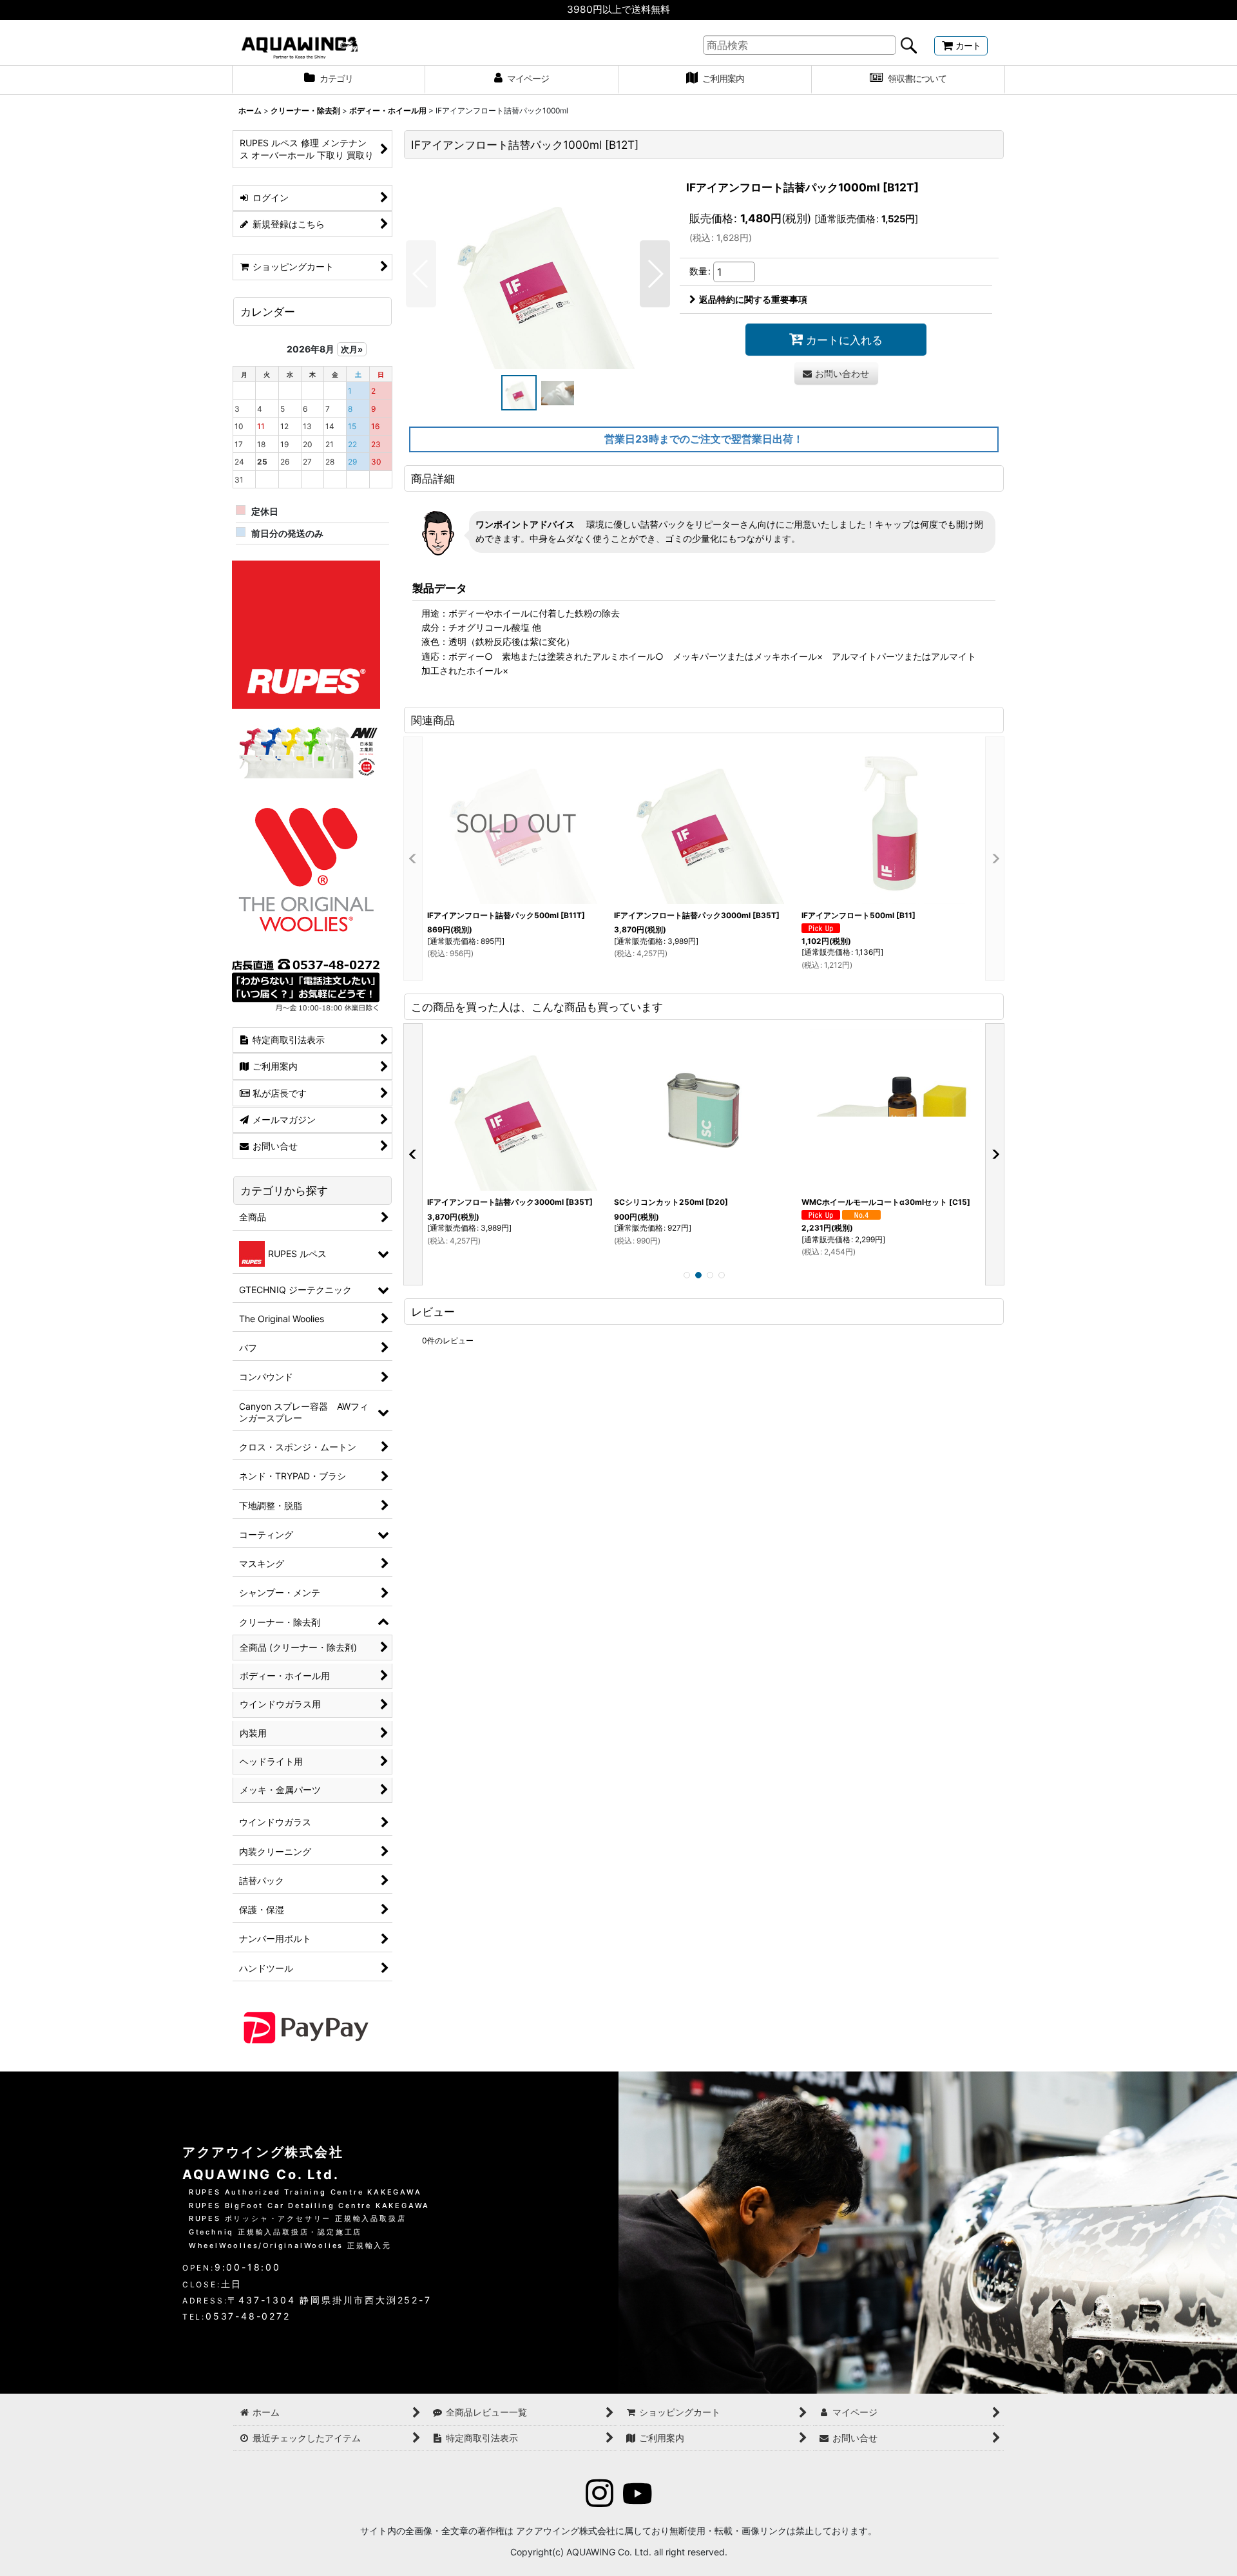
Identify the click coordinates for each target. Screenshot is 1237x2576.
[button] (421, 274)
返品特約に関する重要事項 (753, 299)
